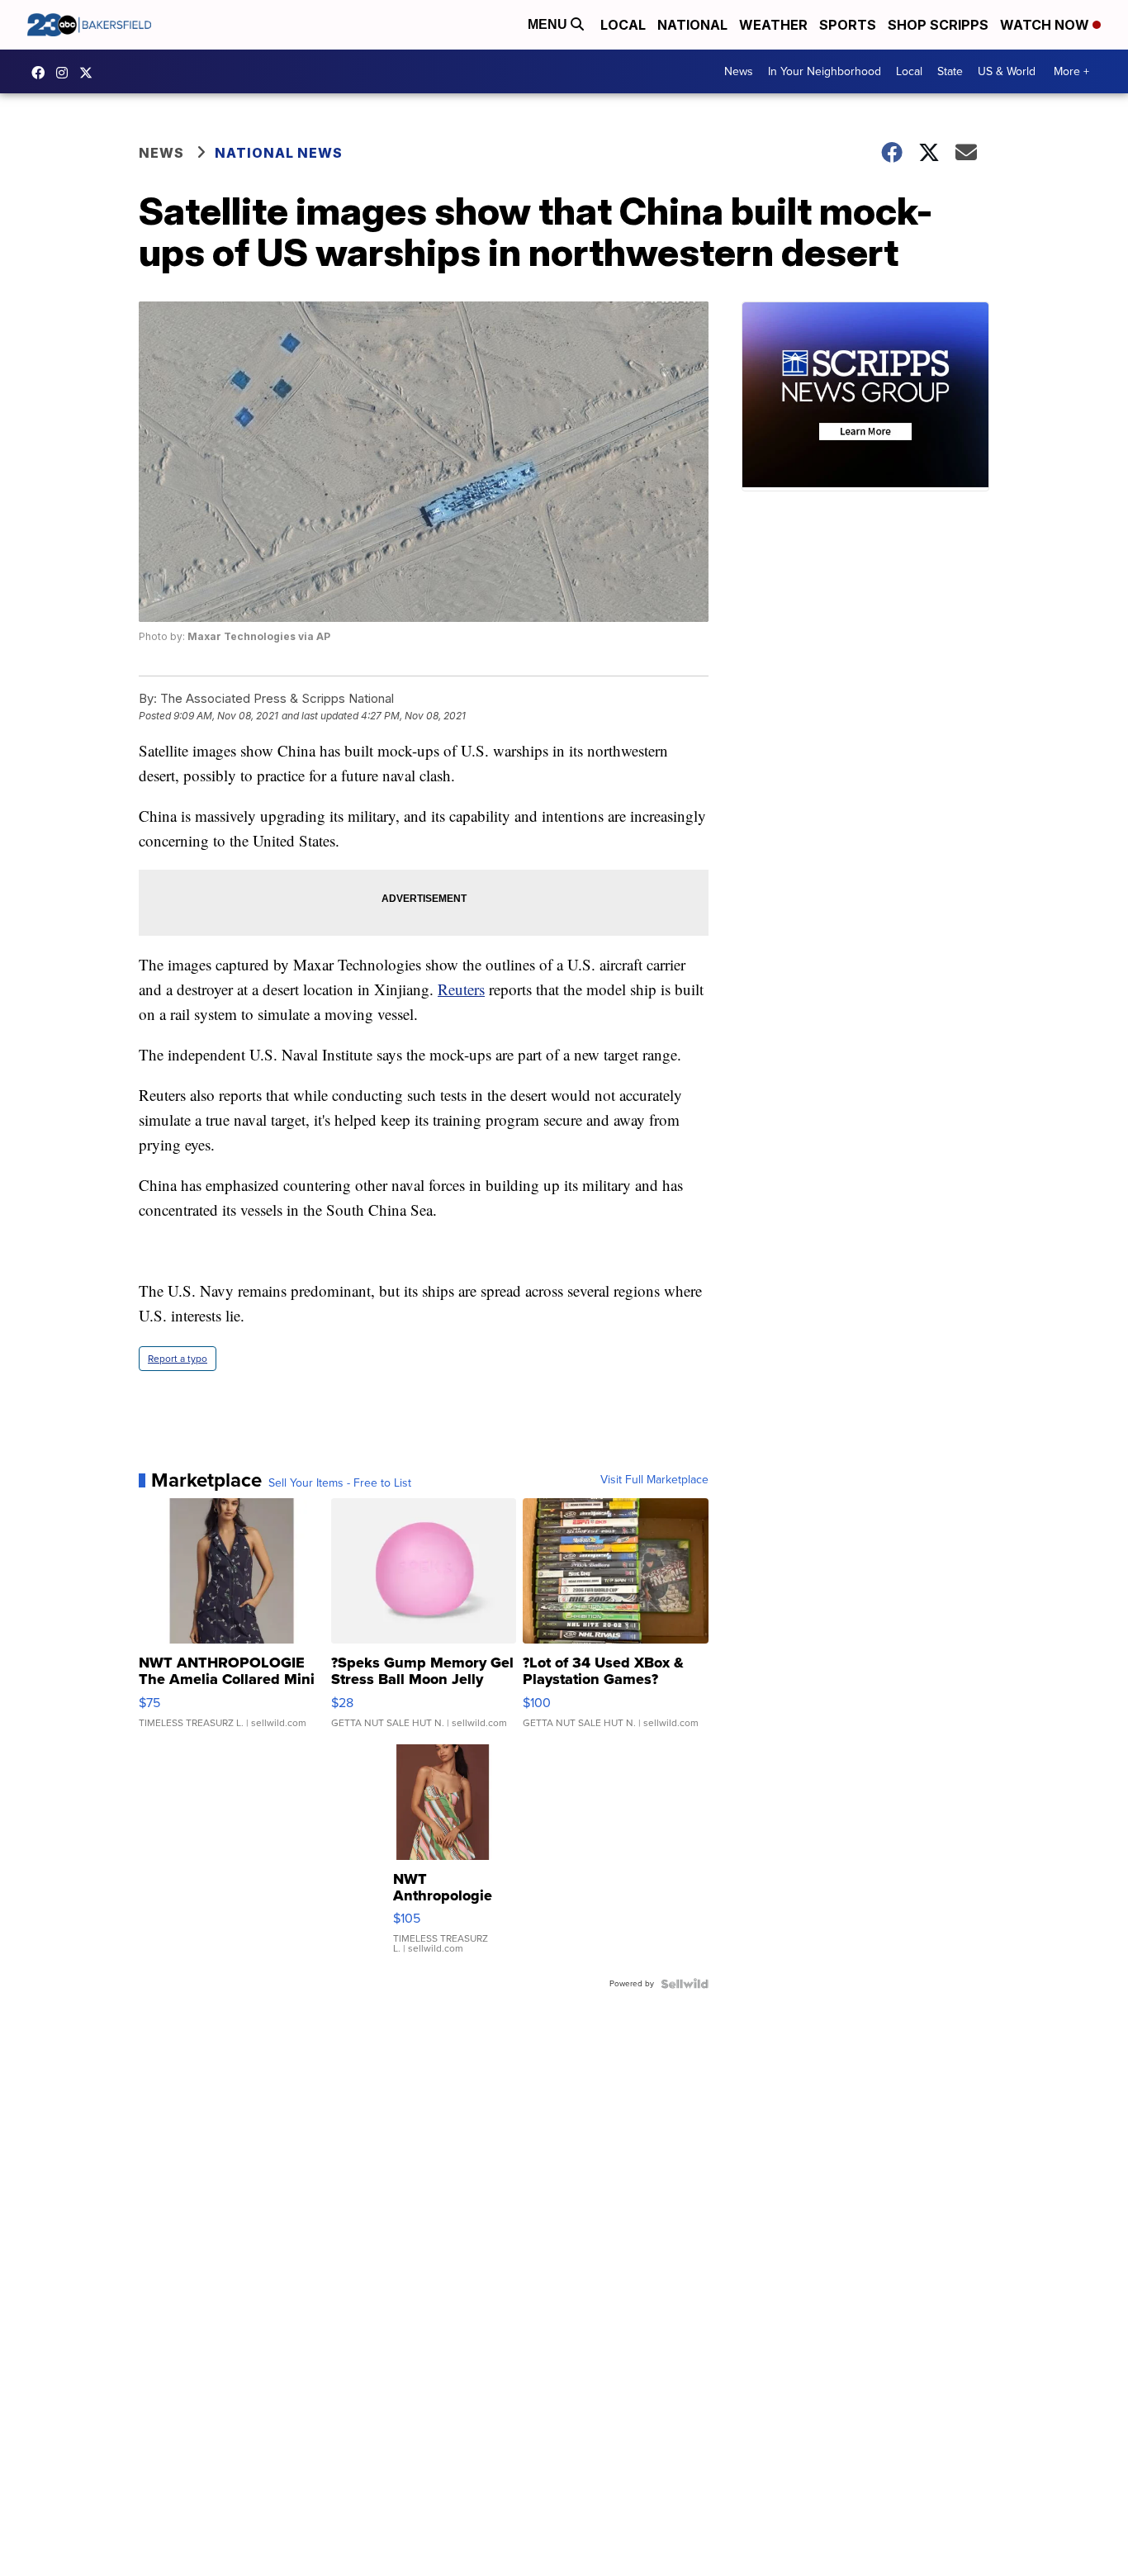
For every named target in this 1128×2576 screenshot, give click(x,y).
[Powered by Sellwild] (685, 1984)
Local (623, 25)
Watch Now (1046, 25)
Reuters (461, 989)
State (950, 71)
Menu (549, 24)
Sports (848, 25)
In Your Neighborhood (825, 71)
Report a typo (178, 1359)
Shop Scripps (938, 25)
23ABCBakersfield (42, 73)
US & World (1007, 71)
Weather (773, 25)
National (692, 25)
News (739, 71)
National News (279, 153)
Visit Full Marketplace (654, 1480)
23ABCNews (66, 73)
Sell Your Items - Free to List (340, 1483)
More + (1071, 71)
